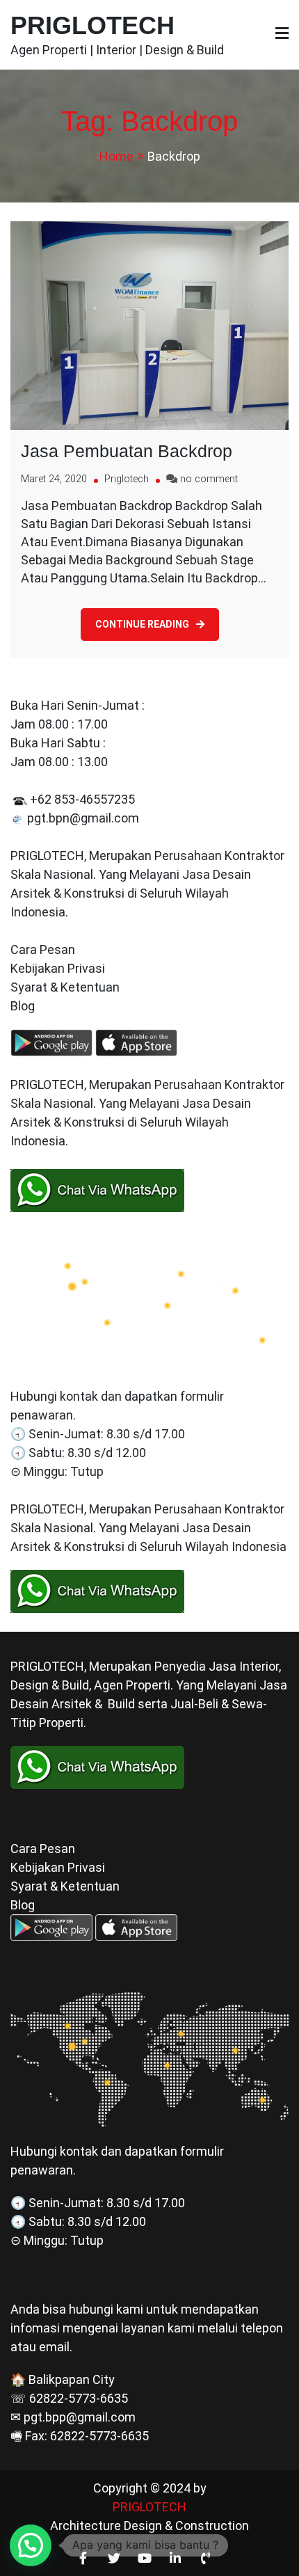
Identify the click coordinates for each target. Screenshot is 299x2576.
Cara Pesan (43, 949)
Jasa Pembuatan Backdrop (127, 451)
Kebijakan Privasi (58, 968)
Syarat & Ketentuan (65, 987)
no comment (209, 479)
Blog (24, 1006)
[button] (31, 2545)
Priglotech (127, 479)
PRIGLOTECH (92, 25)
